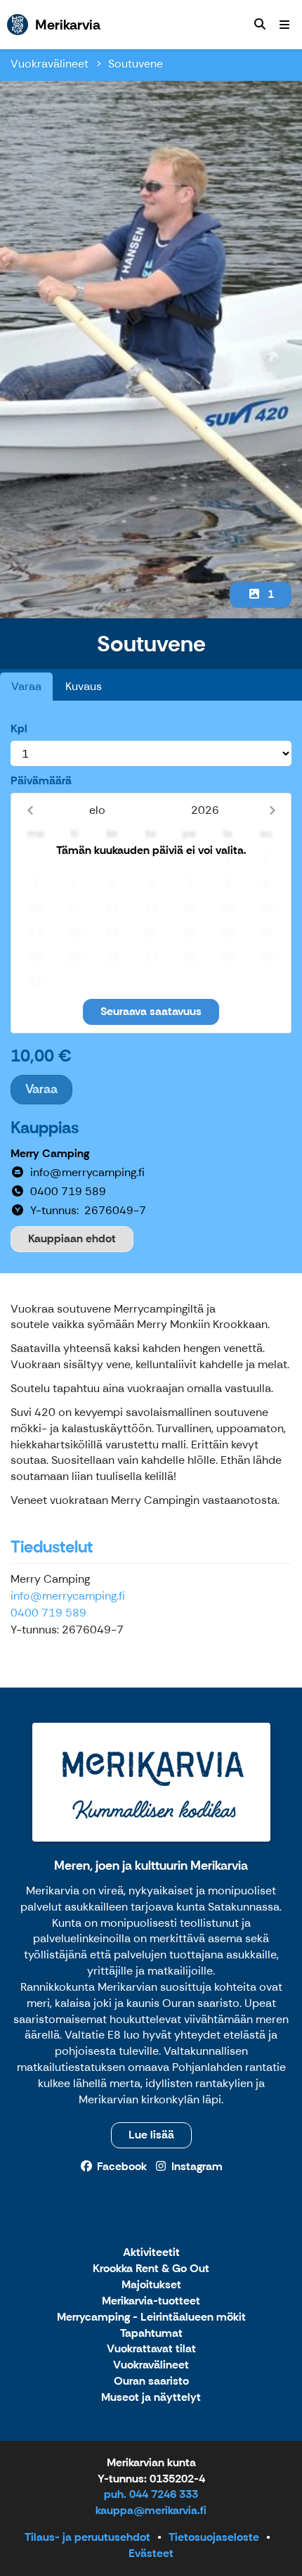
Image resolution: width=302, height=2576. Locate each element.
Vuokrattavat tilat (151, 2349)
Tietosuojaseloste (214, 2537)
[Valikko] (284, 25)
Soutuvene (136, 64)
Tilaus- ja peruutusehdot (87, 2537)
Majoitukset (151, 2285)
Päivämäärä (41, 780)
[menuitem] (260, 25)
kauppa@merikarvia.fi (151, 2510)
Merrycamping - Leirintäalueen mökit (151, 2317)
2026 (205, 810)
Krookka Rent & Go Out (151, 2269)
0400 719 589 (48, 1613)
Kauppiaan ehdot (72, 1238)
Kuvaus (84, 686)
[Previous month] (30, 810)
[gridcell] (36, 859)
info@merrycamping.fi (68, 1596)
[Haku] (260, 25)
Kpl (19, 728)
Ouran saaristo (151, 2381)
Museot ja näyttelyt (151, 2398)
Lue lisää (151, 2135)
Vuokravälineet (50, 64)
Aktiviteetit (151, 2253)
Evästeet (151, 2553)
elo (97, 810)
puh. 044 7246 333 (151, 2494)
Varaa (26, 686)
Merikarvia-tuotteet (151, 2301)
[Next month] (272, 810)
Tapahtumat (151, 2334)
